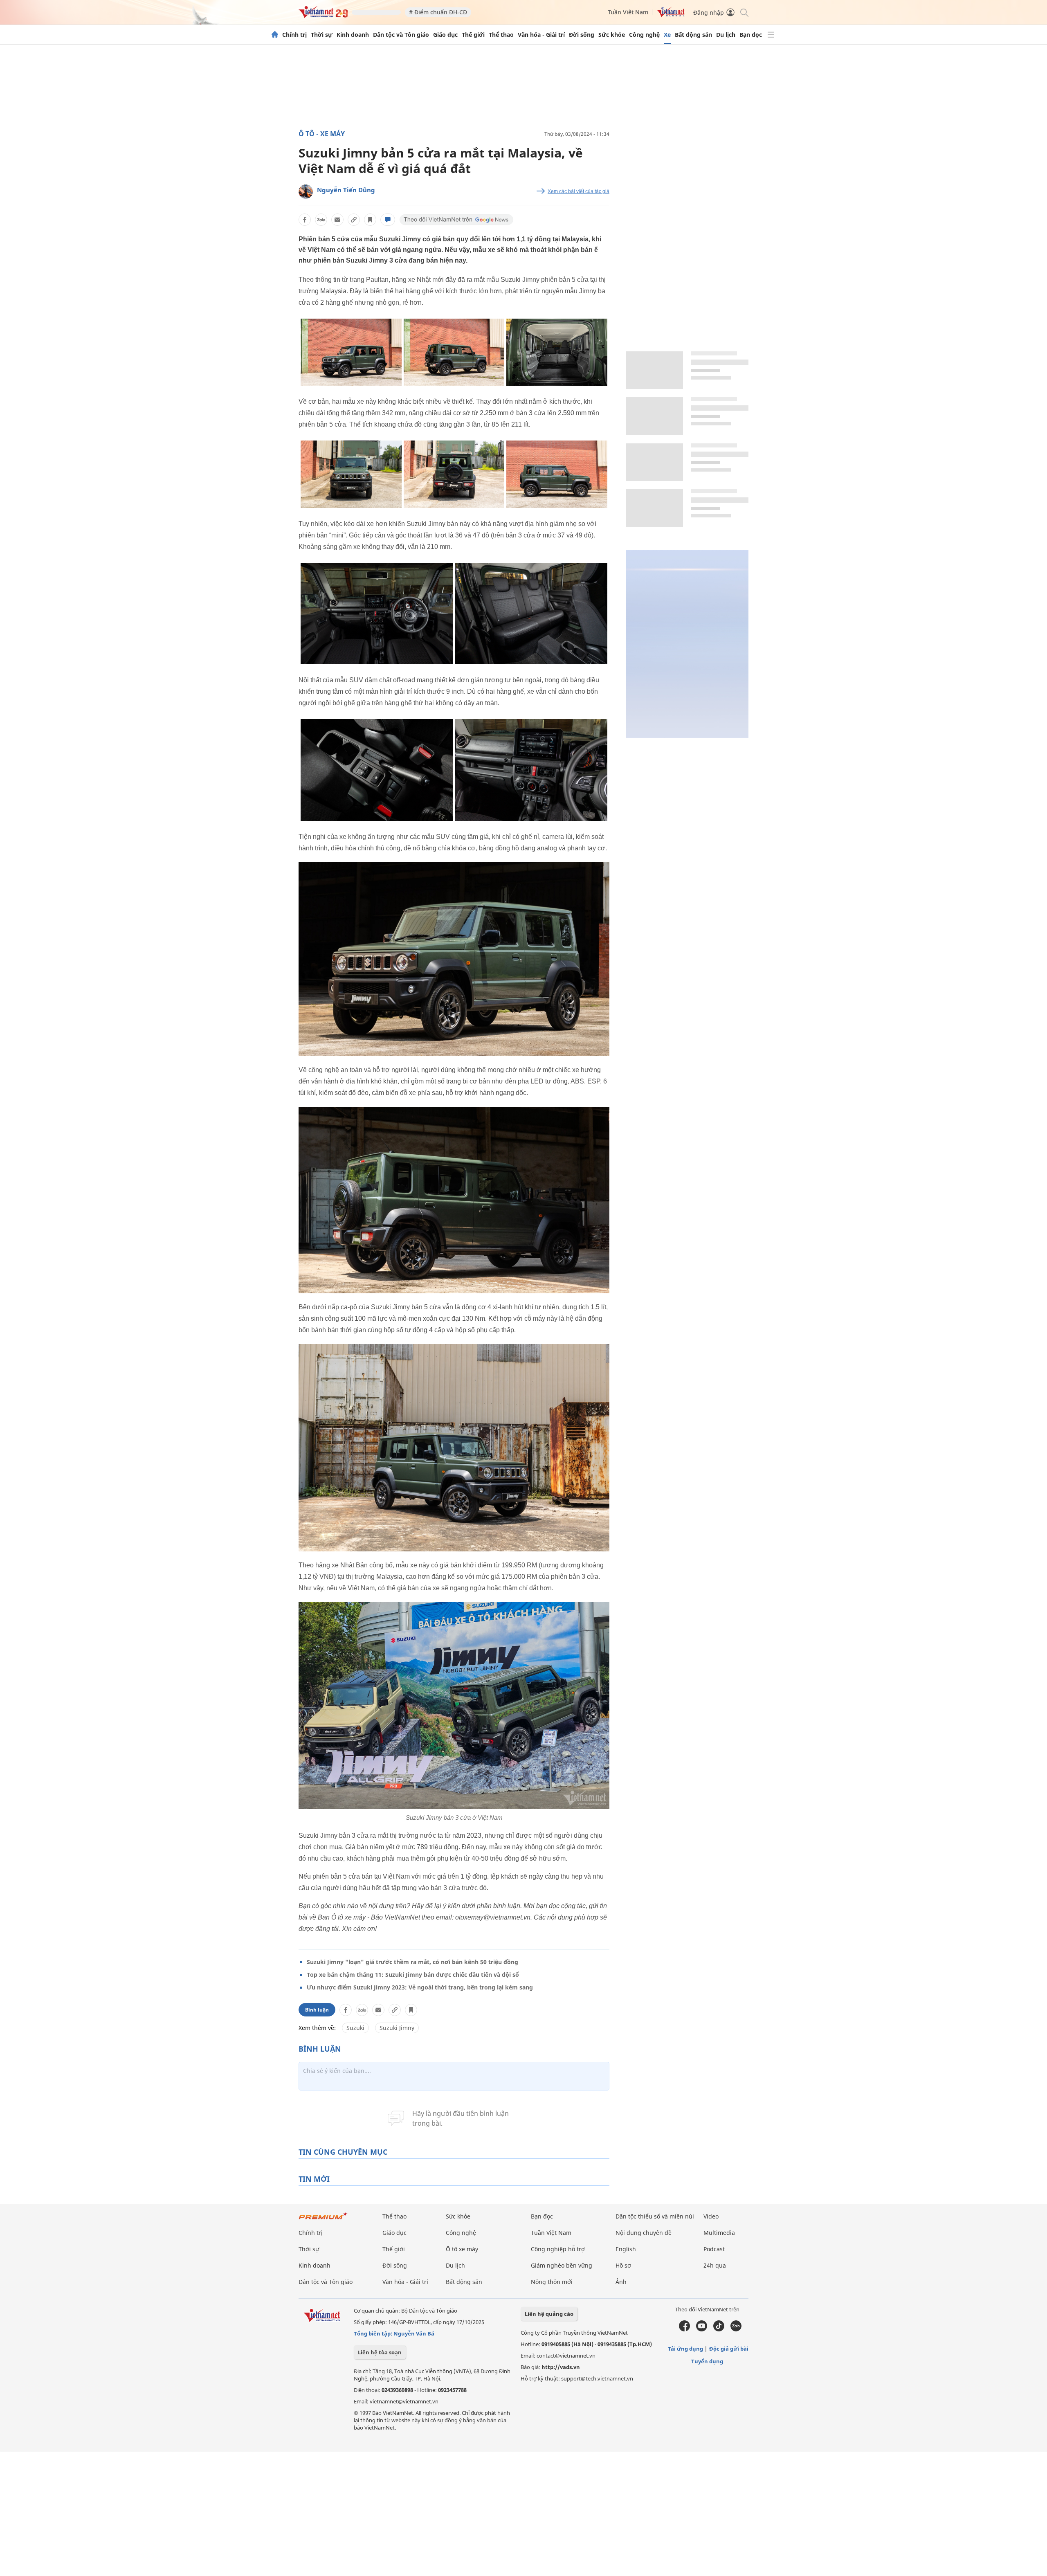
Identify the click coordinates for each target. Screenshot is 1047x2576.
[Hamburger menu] (771, 35)
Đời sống (582, 35)
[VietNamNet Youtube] (702, 2329)
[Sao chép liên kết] (354, 220)
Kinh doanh (353, 35)
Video (711, 2216)
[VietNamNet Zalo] (736, 2329)
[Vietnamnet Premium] (323, 2220)
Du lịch (726, 35)
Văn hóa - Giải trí (541, 35)
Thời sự (322, 35)
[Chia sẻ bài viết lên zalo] (321, 220)
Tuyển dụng (707, 2361)
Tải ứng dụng (685, 2349)
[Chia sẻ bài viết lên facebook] (305, 220)
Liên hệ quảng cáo (549, 2314)
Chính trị (294, 35)
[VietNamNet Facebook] (684, 2329)
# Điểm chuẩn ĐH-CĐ (438, 12)
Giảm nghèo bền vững (562, 2265)
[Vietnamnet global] (671, 15)
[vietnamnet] (323, 16)
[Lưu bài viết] (370, 220)
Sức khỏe (612, 35)
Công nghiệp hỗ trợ (558, 2249)
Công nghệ (644, 35)
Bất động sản (693, 35)
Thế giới (473, 35)
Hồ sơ (623, 2265)
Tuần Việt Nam (628, 12)
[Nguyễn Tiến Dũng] (306, 192)
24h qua (715, 2265)
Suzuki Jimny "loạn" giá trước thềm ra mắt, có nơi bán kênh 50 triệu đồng (412, 1962)
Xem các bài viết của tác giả (579, 191)
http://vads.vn (561, 2367)
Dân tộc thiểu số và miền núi (655, 2216)
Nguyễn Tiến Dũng (346, 190)
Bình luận (317, 2010)
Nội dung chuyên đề (644, 2233)
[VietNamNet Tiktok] (719, 2329)
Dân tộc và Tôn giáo (401, 35)
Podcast (714, 2249)
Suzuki (355, 2028)
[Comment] (388, 220)
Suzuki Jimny (397, 2028)
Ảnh (621, 2282)
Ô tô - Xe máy (322, 134)
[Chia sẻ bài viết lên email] (337, 220)
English (626, 2249)
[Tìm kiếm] (744, 12)
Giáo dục (445, 35)
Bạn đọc (751, 35)
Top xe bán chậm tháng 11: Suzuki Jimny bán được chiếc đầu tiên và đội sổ (413, 1975)
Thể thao (501, 35)
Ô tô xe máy (462, 2249)
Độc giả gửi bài (729, 2349)
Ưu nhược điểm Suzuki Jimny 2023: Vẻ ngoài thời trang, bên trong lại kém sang (420, 1987)
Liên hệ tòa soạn (380, 2352)
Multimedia (719, 2233)
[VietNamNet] (275, 35)
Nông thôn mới (552, 2282)
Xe (667, 35)
